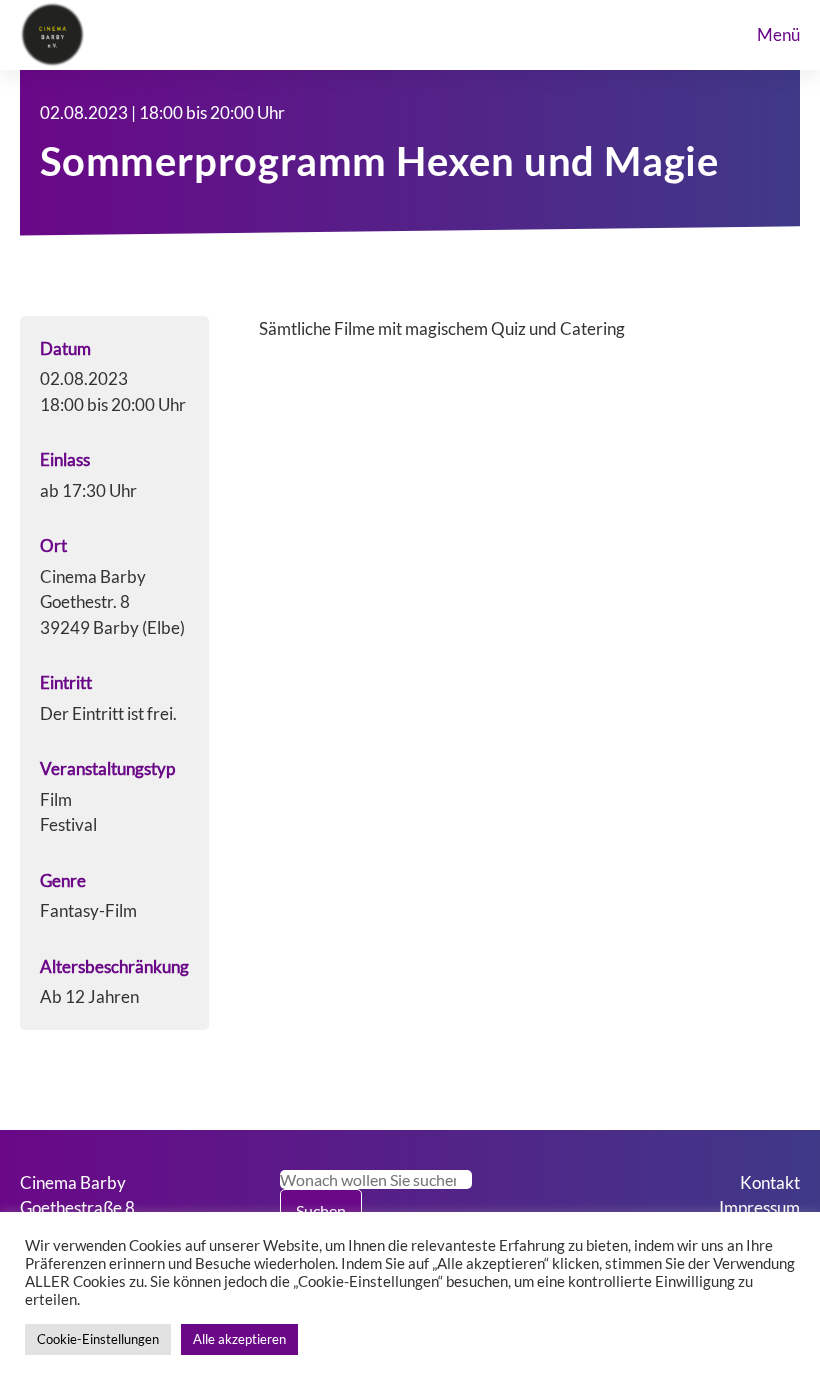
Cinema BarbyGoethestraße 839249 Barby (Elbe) (92, 1208)
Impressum (759, 1207)
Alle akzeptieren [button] (239, 1339)
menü (778, 35)
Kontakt (770, 1182)
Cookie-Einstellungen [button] (98, 1339)
